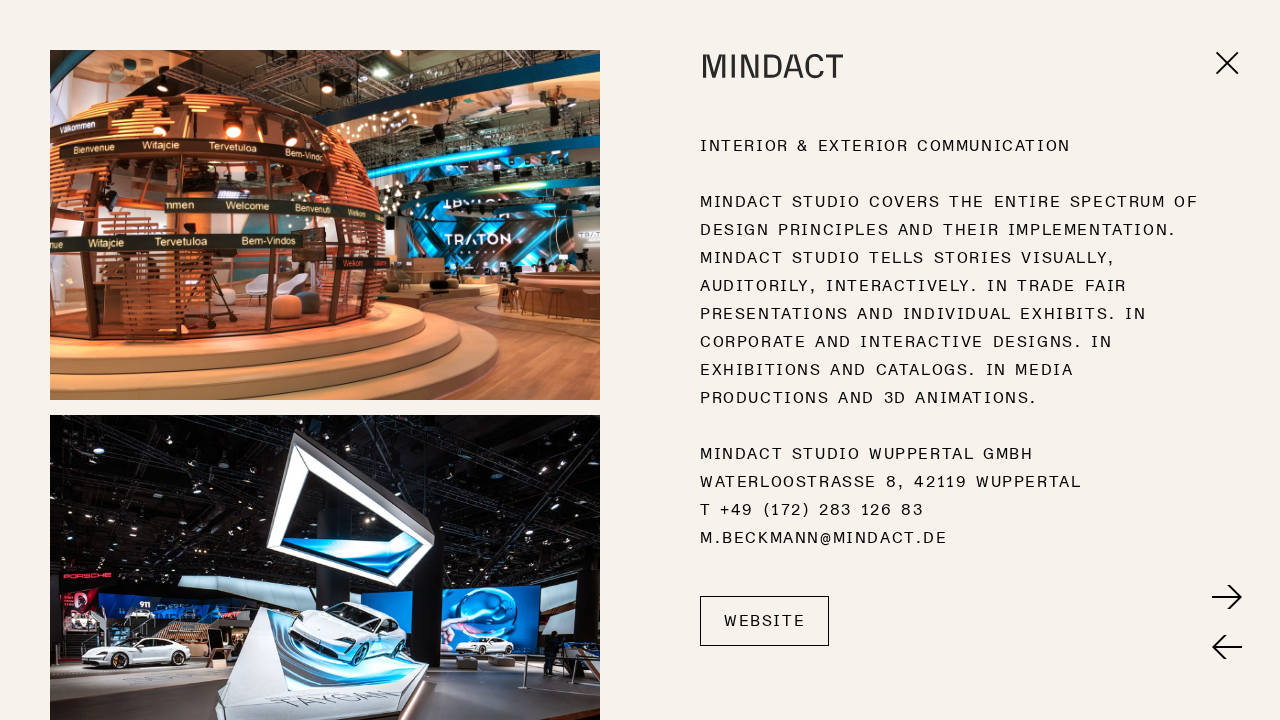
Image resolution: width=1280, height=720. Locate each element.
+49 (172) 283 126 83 (821, 510)
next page (1227, 597)
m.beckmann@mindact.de (824, 538)
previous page (1227, 647)
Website (764, 621)
